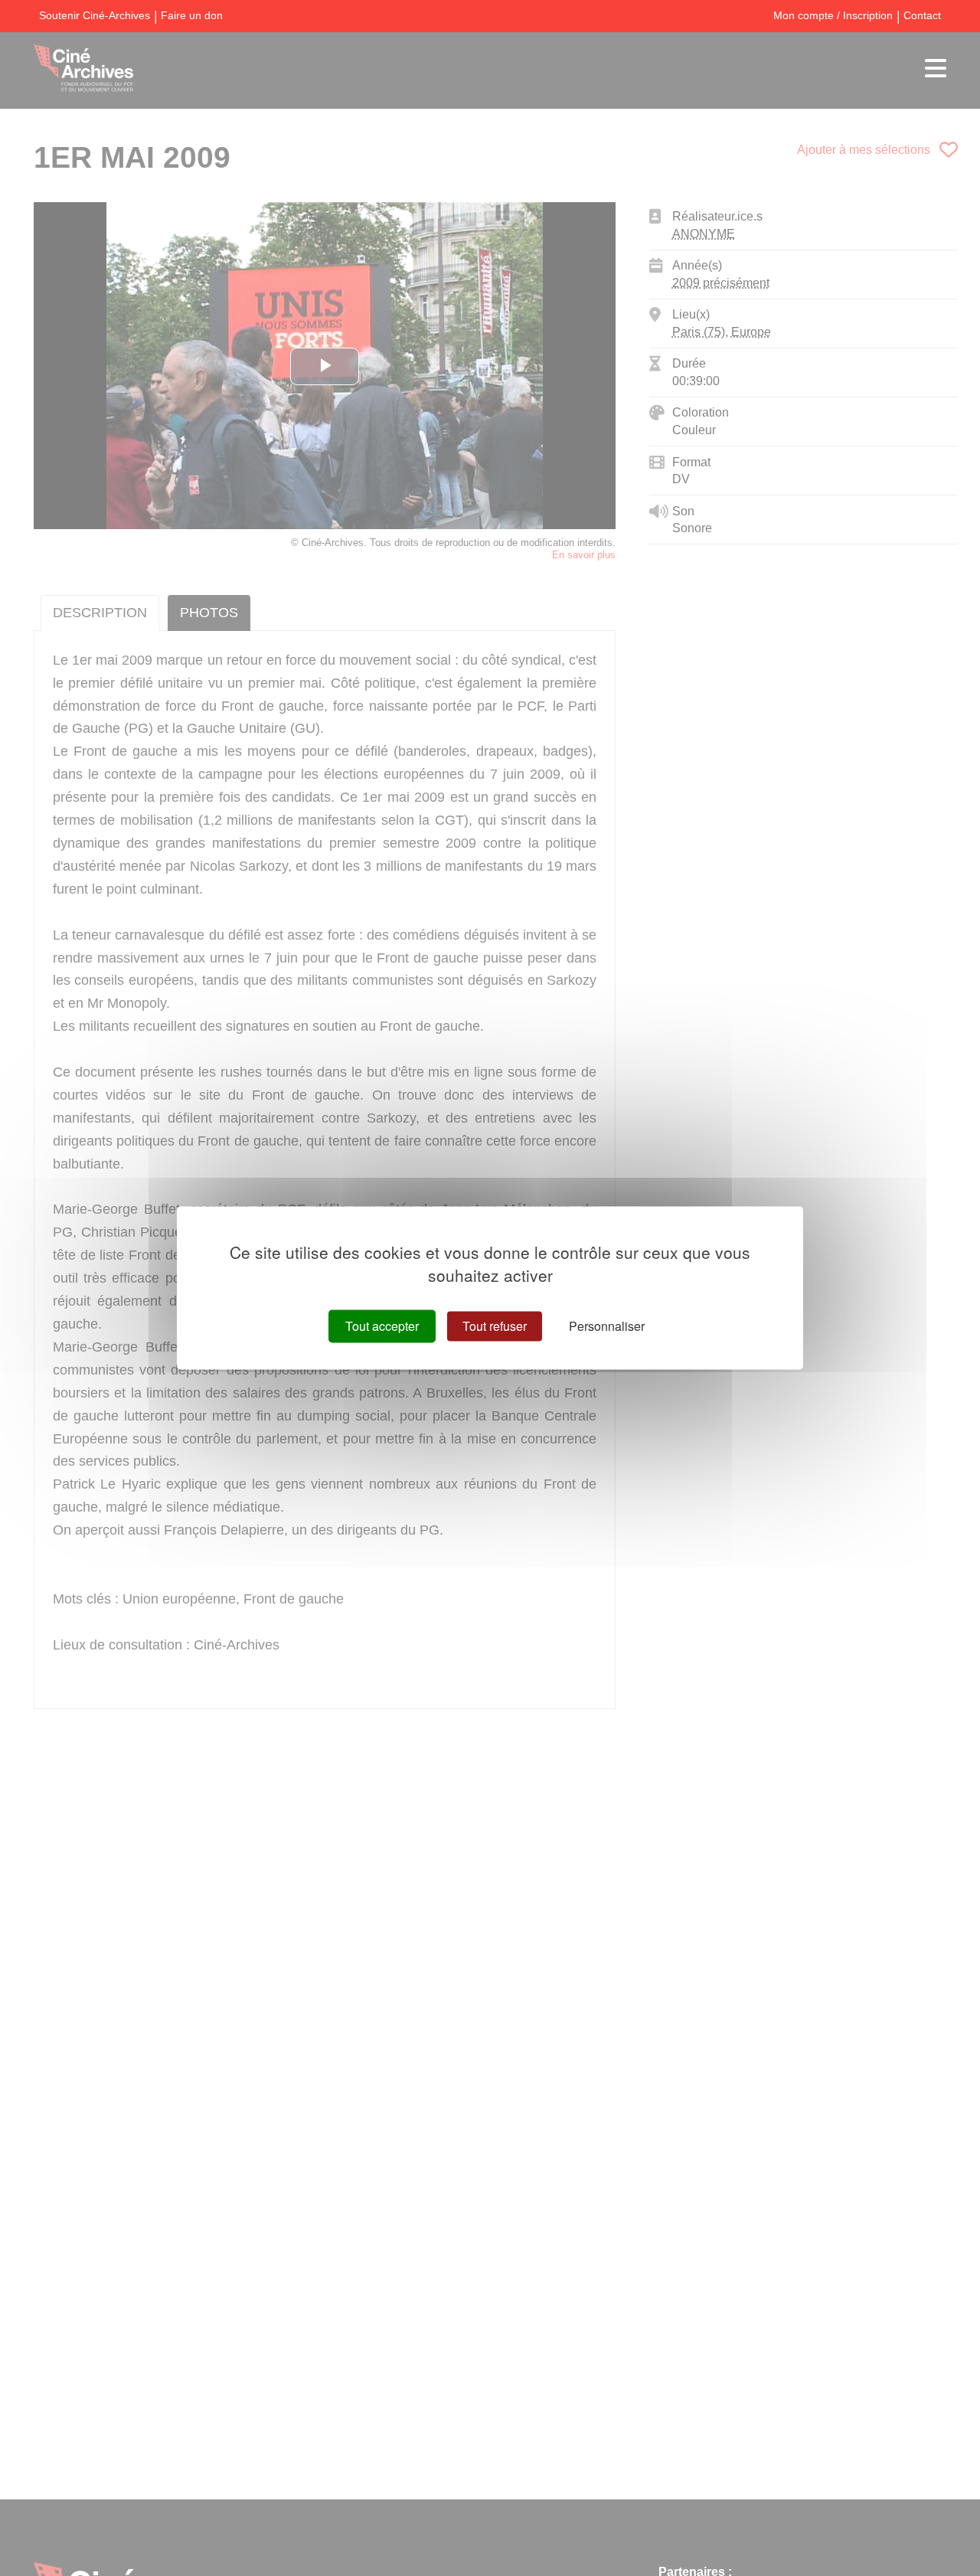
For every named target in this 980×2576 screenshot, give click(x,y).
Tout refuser (495, 1326)
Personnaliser (607, 1326)
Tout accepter (382, 1326)
